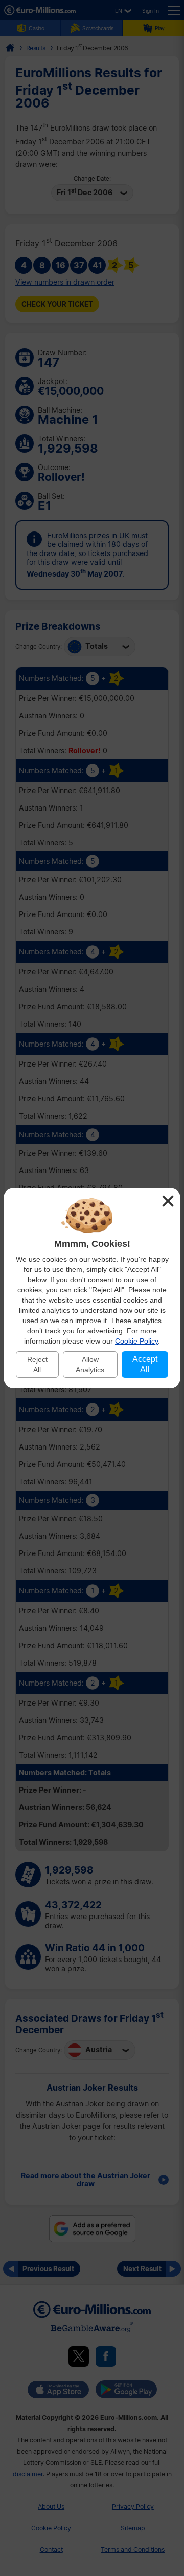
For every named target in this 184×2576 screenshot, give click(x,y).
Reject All (37, 1365)
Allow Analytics (90, 1365)
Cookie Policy (136, 1341)
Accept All (145, 1364)
